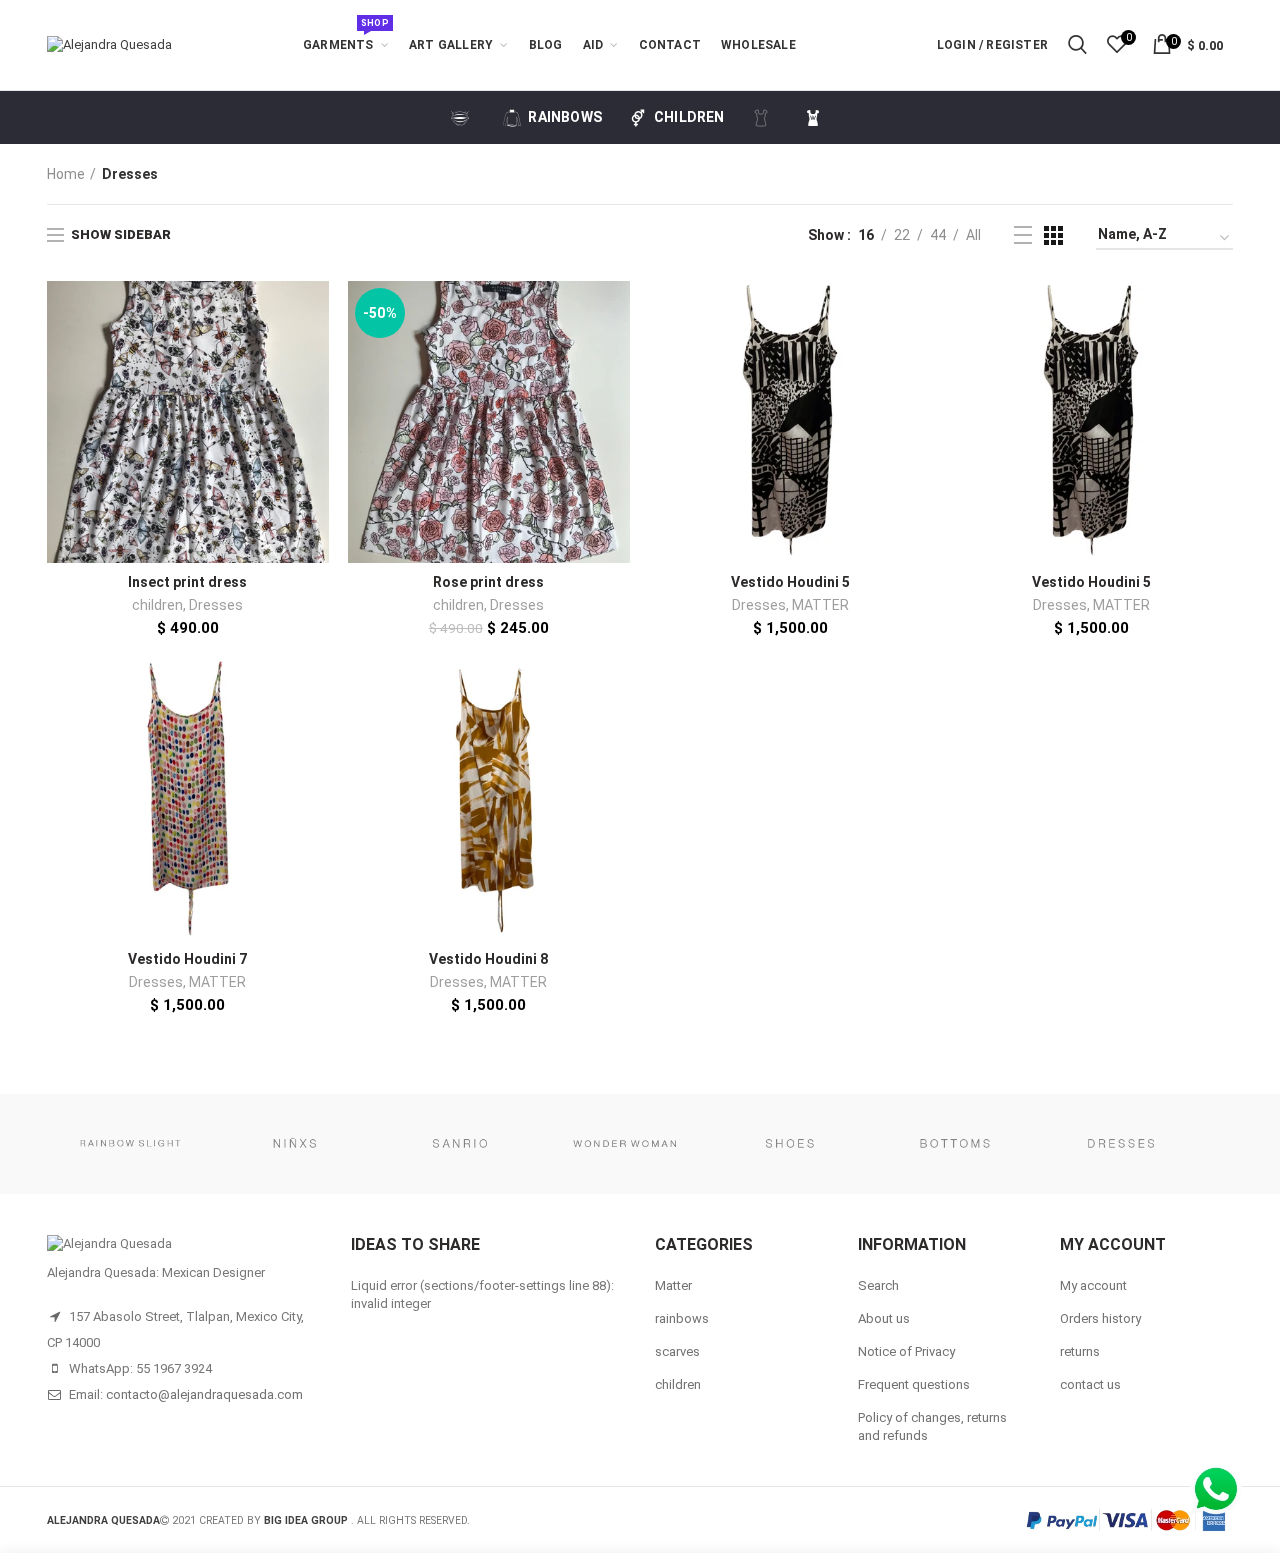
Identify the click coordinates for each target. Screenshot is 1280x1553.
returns (1080, 1351)
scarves (677, 1351)
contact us (1090, 1384)
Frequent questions (914, 1384)
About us (884, 1318)
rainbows (682, 1318)
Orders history (1100, 1318)
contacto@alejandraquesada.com (204, 1394)
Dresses (216, 605)
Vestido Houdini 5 (790, 582)
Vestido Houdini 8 (488, 959)
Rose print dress (488, 582)
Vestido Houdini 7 (187, 959)
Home (66, 174)
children (157, 605)
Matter (673, 1285)
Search (878, 1285)
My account (1093, 1285)
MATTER (820, 605)
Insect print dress (187, 582)
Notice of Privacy (906, 1351)
